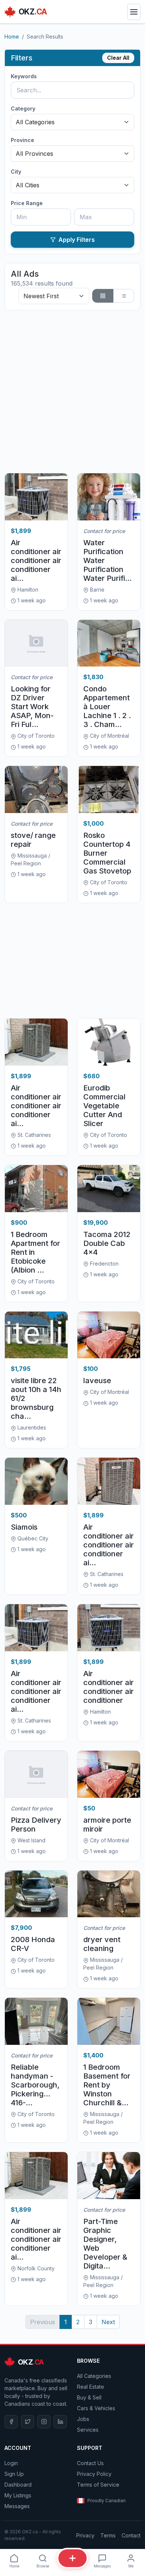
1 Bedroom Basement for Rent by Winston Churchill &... (107, 2085)
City (16, 172)
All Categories (94, 2376)
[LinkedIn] (60, 2422)
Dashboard (18, 2485)
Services (88, 2430)
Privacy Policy (94, 2474)
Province (22, 140)
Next (108, 2322)
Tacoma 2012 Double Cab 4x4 (107, 1243)
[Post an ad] (72, 2558)
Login (11, 2463)
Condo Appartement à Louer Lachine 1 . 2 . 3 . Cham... (107, 707)
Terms (108, 2535)
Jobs (83, 2419)
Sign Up (14, 2474)
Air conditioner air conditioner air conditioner (109, 1687)
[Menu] (134, 12)
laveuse (97, 1381)
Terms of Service (98, 2485)
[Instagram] (44, 2422)
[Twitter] (28, 2422)
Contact (131, 2535)
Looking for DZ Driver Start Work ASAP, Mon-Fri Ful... (32, 707)
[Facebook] (11, 2422)
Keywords (24, 76)
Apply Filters (77, 240)
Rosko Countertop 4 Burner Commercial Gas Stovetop (107, 853)
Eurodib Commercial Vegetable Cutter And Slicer (104, 1106)
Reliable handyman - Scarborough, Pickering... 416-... (35, 2085)
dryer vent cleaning (102, 1944)
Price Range (27, 203)
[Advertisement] (72, 392)
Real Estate (91, 2387)
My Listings (18, 2495)
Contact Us (90, 2463)
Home (12, 37)
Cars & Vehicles (96, 2408)
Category (23, 108)
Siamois (24, 1527)
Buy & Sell (89, 2397)
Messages (17, 2506)
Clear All (118, 58)
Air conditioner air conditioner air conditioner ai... (36, 560)
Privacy (85, 2535)
